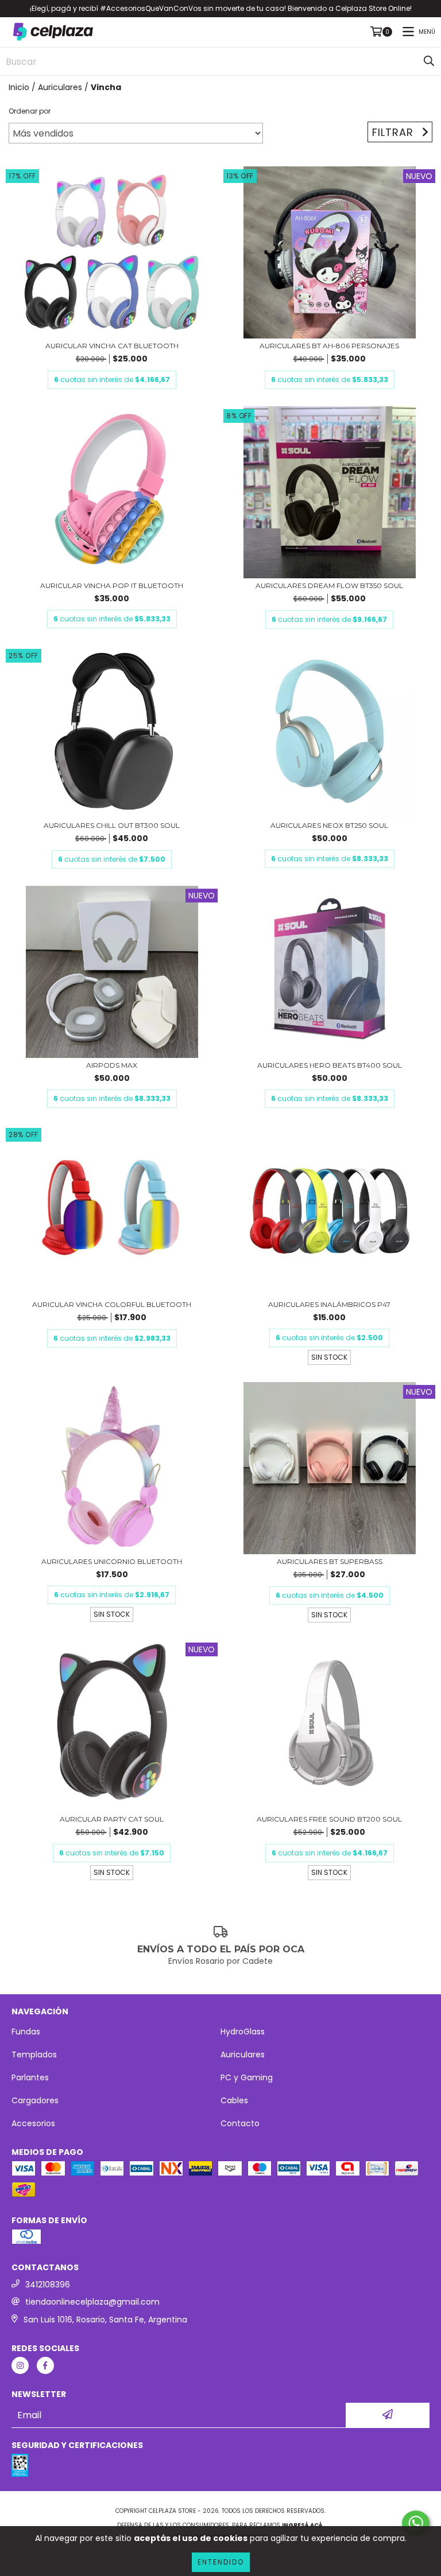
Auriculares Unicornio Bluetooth (112, 1561)
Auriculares (60, 87)
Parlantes (30, 2077)
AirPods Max (112, 1065)
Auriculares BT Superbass (330, 1561)
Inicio (19, 87)
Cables (234, 2100)
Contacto (240, 2123)
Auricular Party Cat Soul (112, 1819)
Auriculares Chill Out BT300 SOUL (112, 825)
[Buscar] (429, 61)
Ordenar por (30, 111)
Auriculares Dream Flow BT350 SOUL (329, 585)
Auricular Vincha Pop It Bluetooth (112, 585)
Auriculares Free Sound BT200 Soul (329, 1819)
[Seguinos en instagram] (20, 2365)
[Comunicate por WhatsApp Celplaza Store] (416, 2523)
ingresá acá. (303, 2525)
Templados (34, 2054)
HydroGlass (243, 2032)
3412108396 (48, 2285)
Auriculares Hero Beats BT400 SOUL (330, 1065)
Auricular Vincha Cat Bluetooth (112, 346)
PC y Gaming (247, 2077)
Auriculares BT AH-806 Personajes (329, 346)
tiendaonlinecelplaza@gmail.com (92, 2302)
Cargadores (35, 2100)
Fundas (26, 2032)
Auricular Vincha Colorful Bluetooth (112, 1304)
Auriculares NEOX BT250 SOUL (329, 825)
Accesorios (33, 2123)
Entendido (221, 2562)
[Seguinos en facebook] (45, 2365)
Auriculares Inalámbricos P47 (329, 1304)
